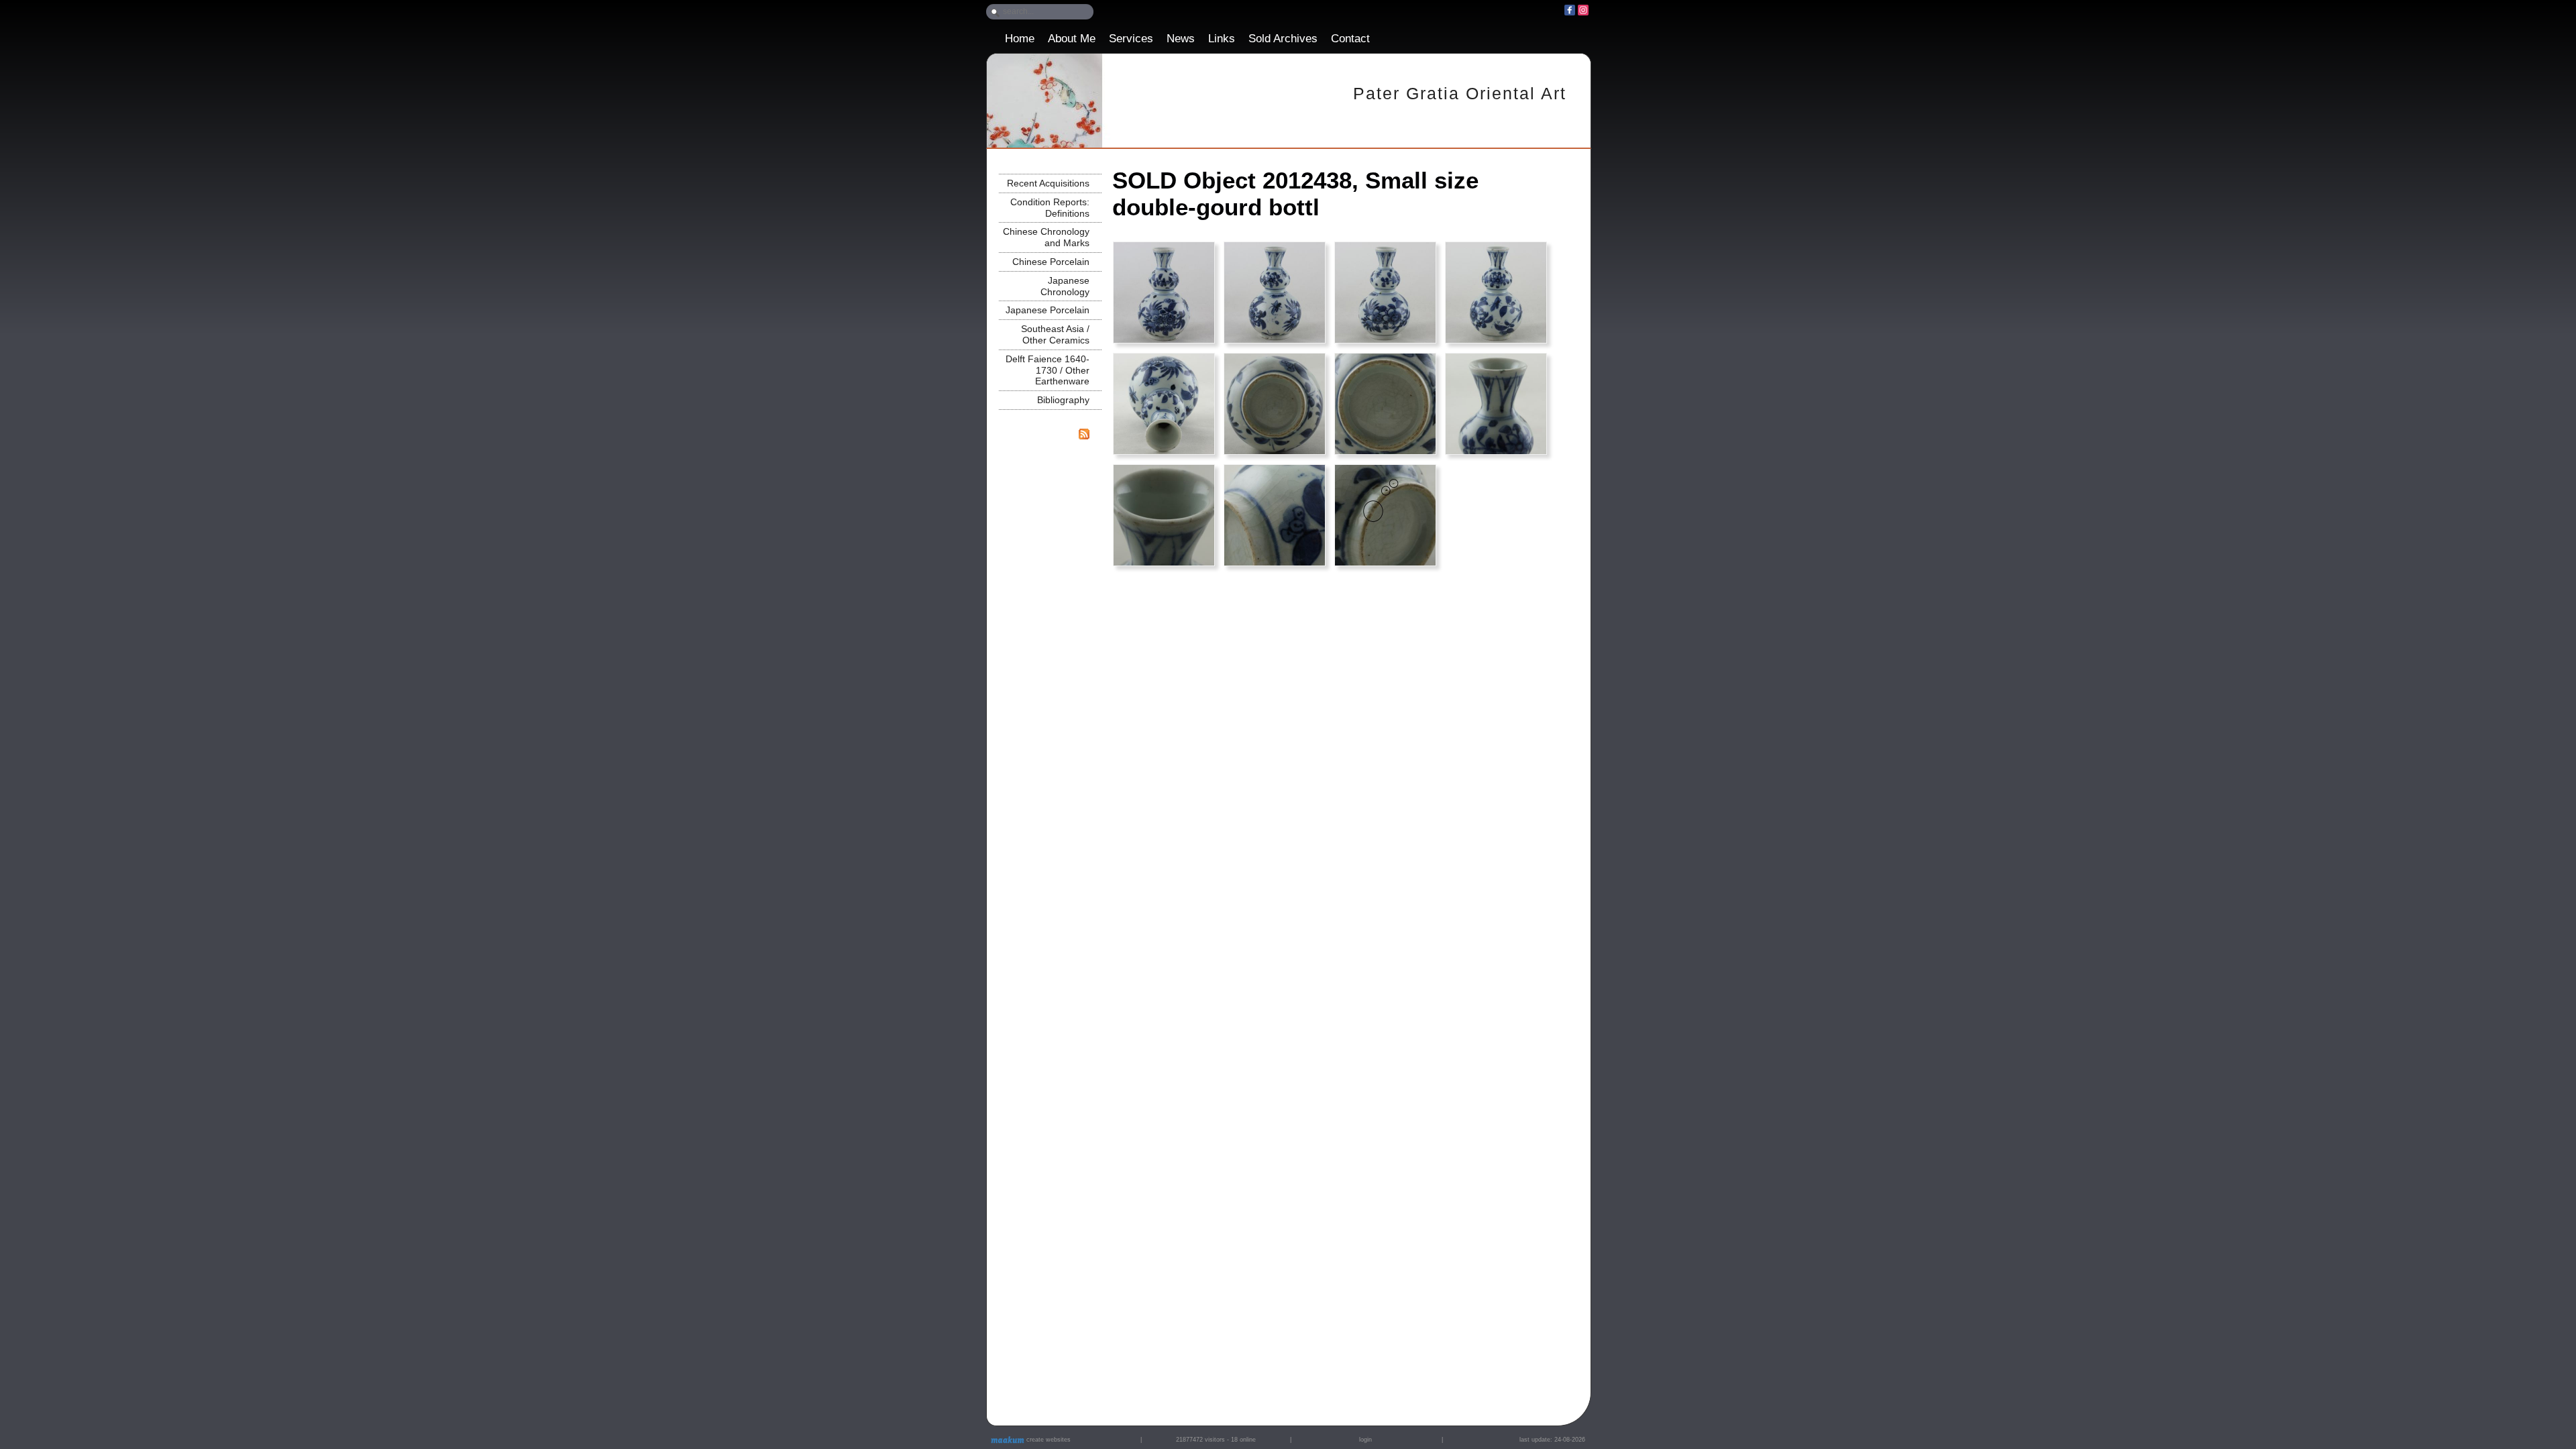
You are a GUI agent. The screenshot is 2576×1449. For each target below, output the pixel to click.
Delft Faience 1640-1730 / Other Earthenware (1048, 370)
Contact (1350, 39)
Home (1020, 39)
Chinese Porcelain (1051, 262)
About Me (1072, 39)
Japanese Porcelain (1048, 310)
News (1181, 39)
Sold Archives (1283, 39)
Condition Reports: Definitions (1050, 208)
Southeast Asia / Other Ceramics (1055, 334)
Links (1222, 39)
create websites (1048, 1440)
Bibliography (1063, 400)
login (1365, 1440)
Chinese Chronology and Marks (1046, 237)
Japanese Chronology (1065, 286)
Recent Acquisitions (1048, 183)
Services (1131, 39)
